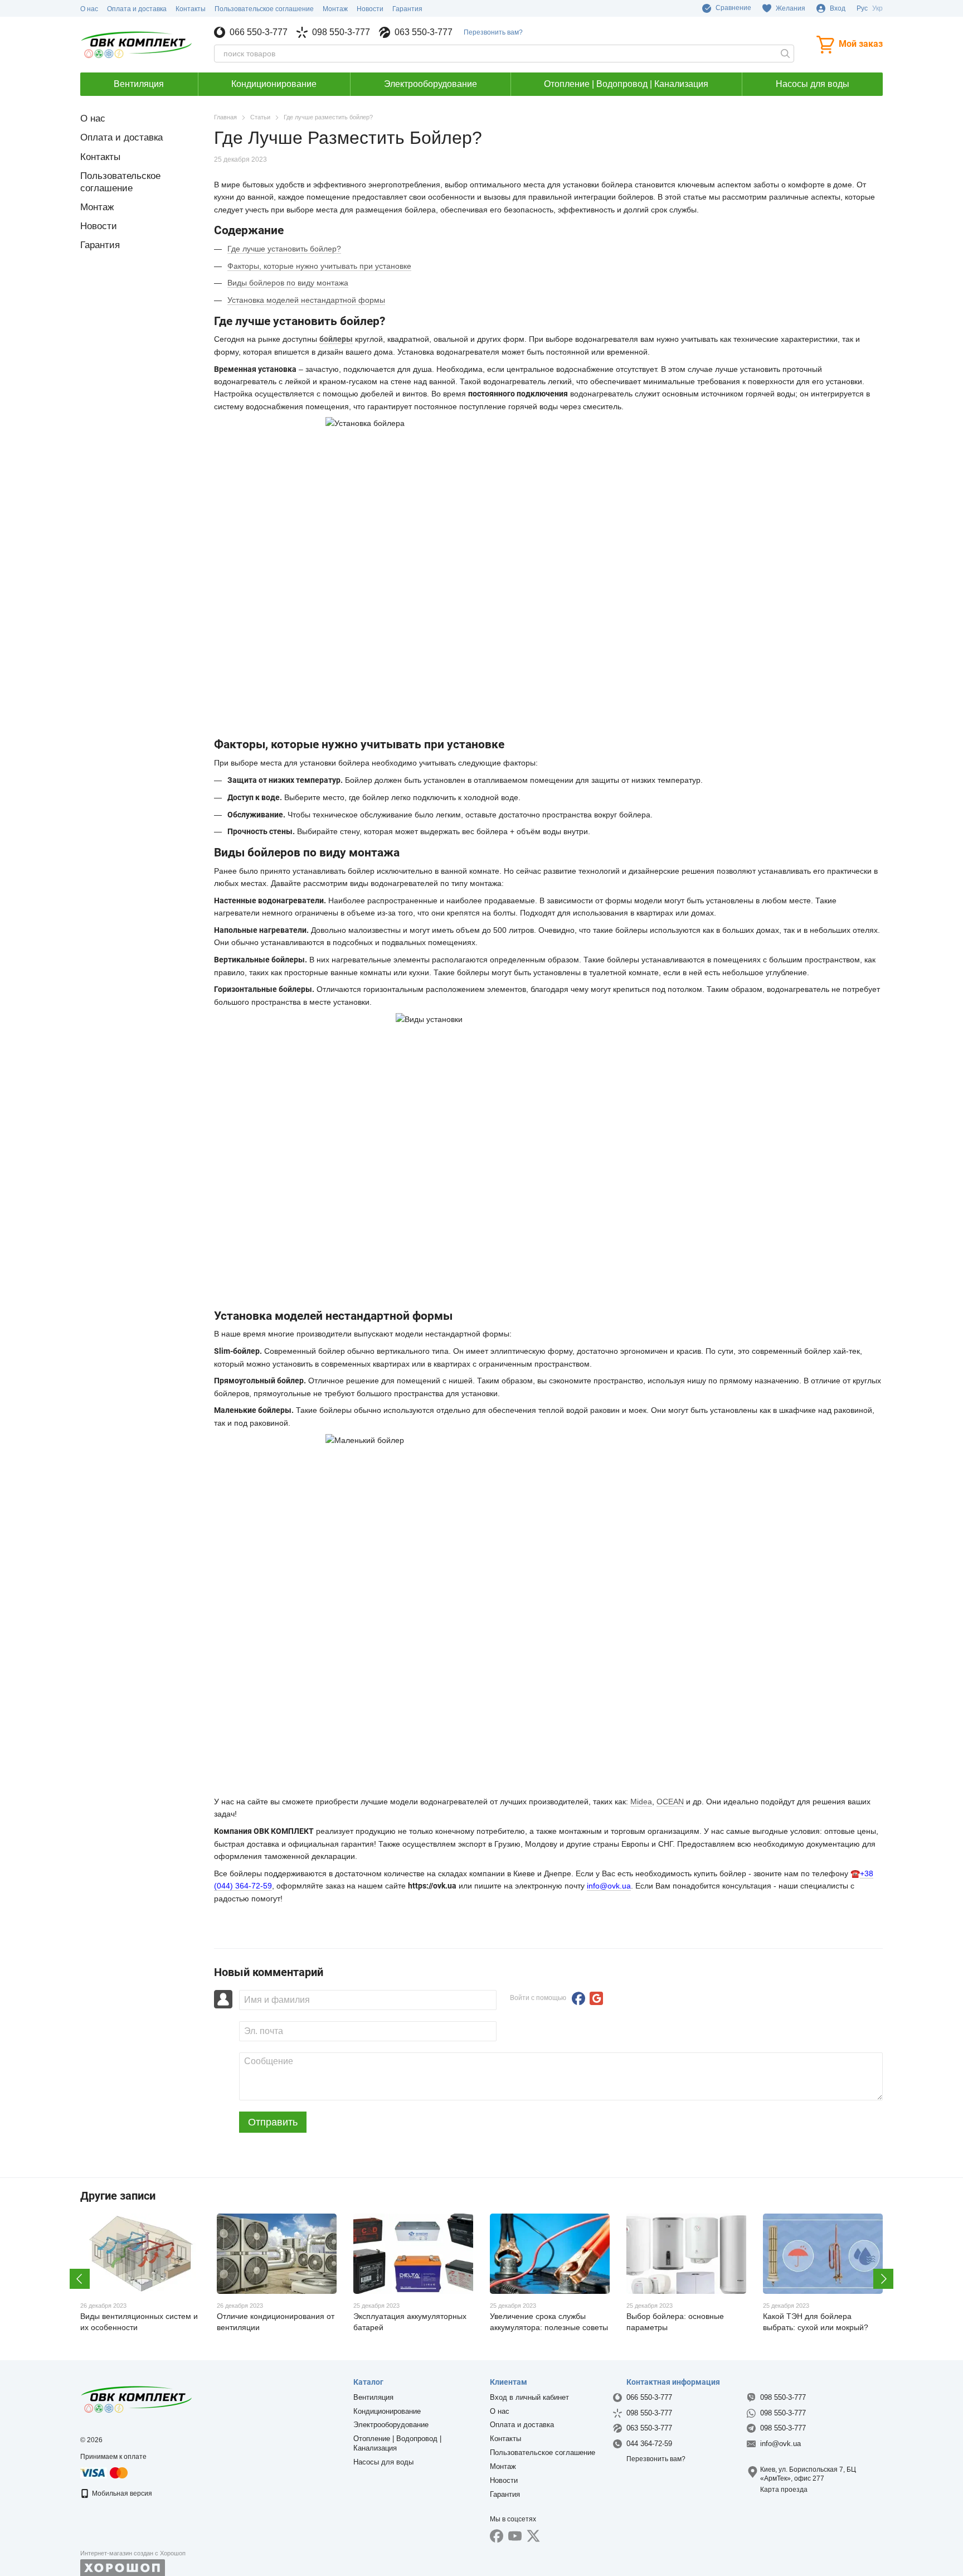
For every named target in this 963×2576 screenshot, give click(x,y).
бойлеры (336, 339)
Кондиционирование (274, 84)
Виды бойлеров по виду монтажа (288, 283)
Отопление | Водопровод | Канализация (626, 84)
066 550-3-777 (259, 32)
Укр (877, 8)
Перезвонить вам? (493, 32)
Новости (370, 9)
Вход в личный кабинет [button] (529, 2397)
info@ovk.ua (609, 1886)
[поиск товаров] (785, 54)
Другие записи (118, 2196)
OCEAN (670, 1802)
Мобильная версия (121, 2493)
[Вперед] (883, 2279)
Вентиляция (139, 84)
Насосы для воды (813, 84)
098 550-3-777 (341, 32)
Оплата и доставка (137, 9)
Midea (641, 1802)
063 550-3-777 (424, 32)
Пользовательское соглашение (264, 9)
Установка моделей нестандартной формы (306, 300)
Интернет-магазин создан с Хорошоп (133, 2553)
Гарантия (407, 9)
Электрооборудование (431, 84)
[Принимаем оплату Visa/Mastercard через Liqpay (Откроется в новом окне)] (105, 2472)
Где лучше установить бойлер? (284, 249)
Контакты (191, 9)
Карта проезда (784, 2490)
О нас (89, 9)
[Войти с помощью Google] (596, 1998)
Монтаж (335, 9)
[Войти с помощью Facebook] (578, 1998)
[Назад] (80, 2279)
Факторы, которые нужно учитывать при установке (319, 266)
